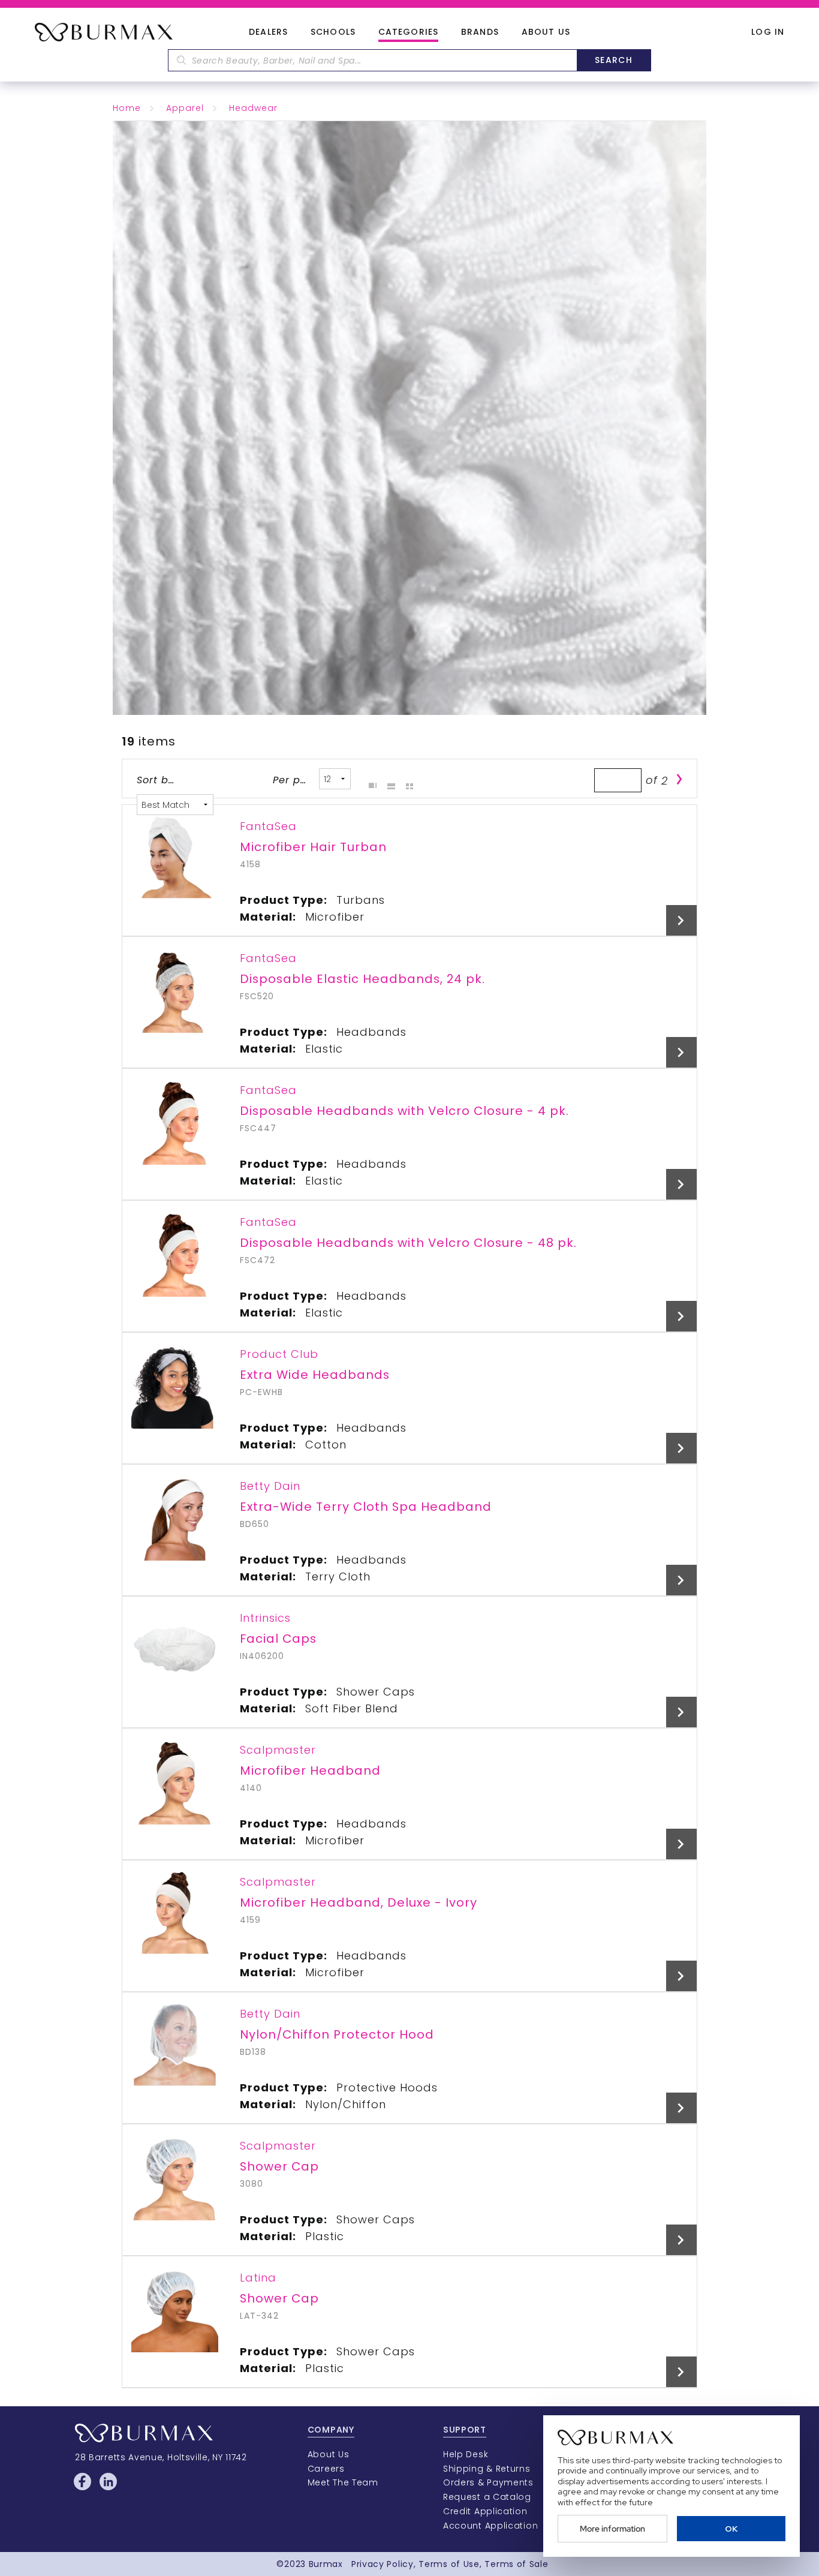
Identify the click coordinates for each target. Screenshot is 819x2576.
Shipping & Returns (487, 2469)
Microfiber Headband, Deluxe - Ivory (359, 1902)
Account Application (490, 2526)
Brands (480, 32)
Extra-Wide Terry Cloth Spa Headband (366, 1507)
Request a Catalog (487, 2497)
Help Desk (466, 2454)
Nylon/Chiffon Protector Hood (337, 2034)
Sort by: (156, 780)
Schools (333, 32)
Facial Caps (278, 1639)
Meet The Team (343, 2482)
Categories (408, 32)
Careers (326, 2469)
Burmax (326, 2564)
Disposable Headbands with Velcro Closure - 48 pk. (408, 1243)
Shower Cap (279, 2166)
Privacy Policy (383, 2564)
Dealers (268, 32)
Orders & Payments (488, 2482)
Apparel (185, 108)
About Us (546, 32)
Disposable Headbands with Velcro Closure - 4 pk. (404, 1111)
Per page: (292, 780)
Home (127, 108)
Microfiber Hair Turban (313, 847)
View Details (681, 920)
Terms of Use (449, 2564)
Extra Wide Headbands (315, 1375)
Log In (768, 32)
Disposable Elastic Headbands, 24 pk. (362, 979)
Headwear (253, 108)
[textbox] (372, 60)
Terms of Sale (516, 2564)
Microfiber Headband (310, 1771)
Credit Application (485, 2511)
